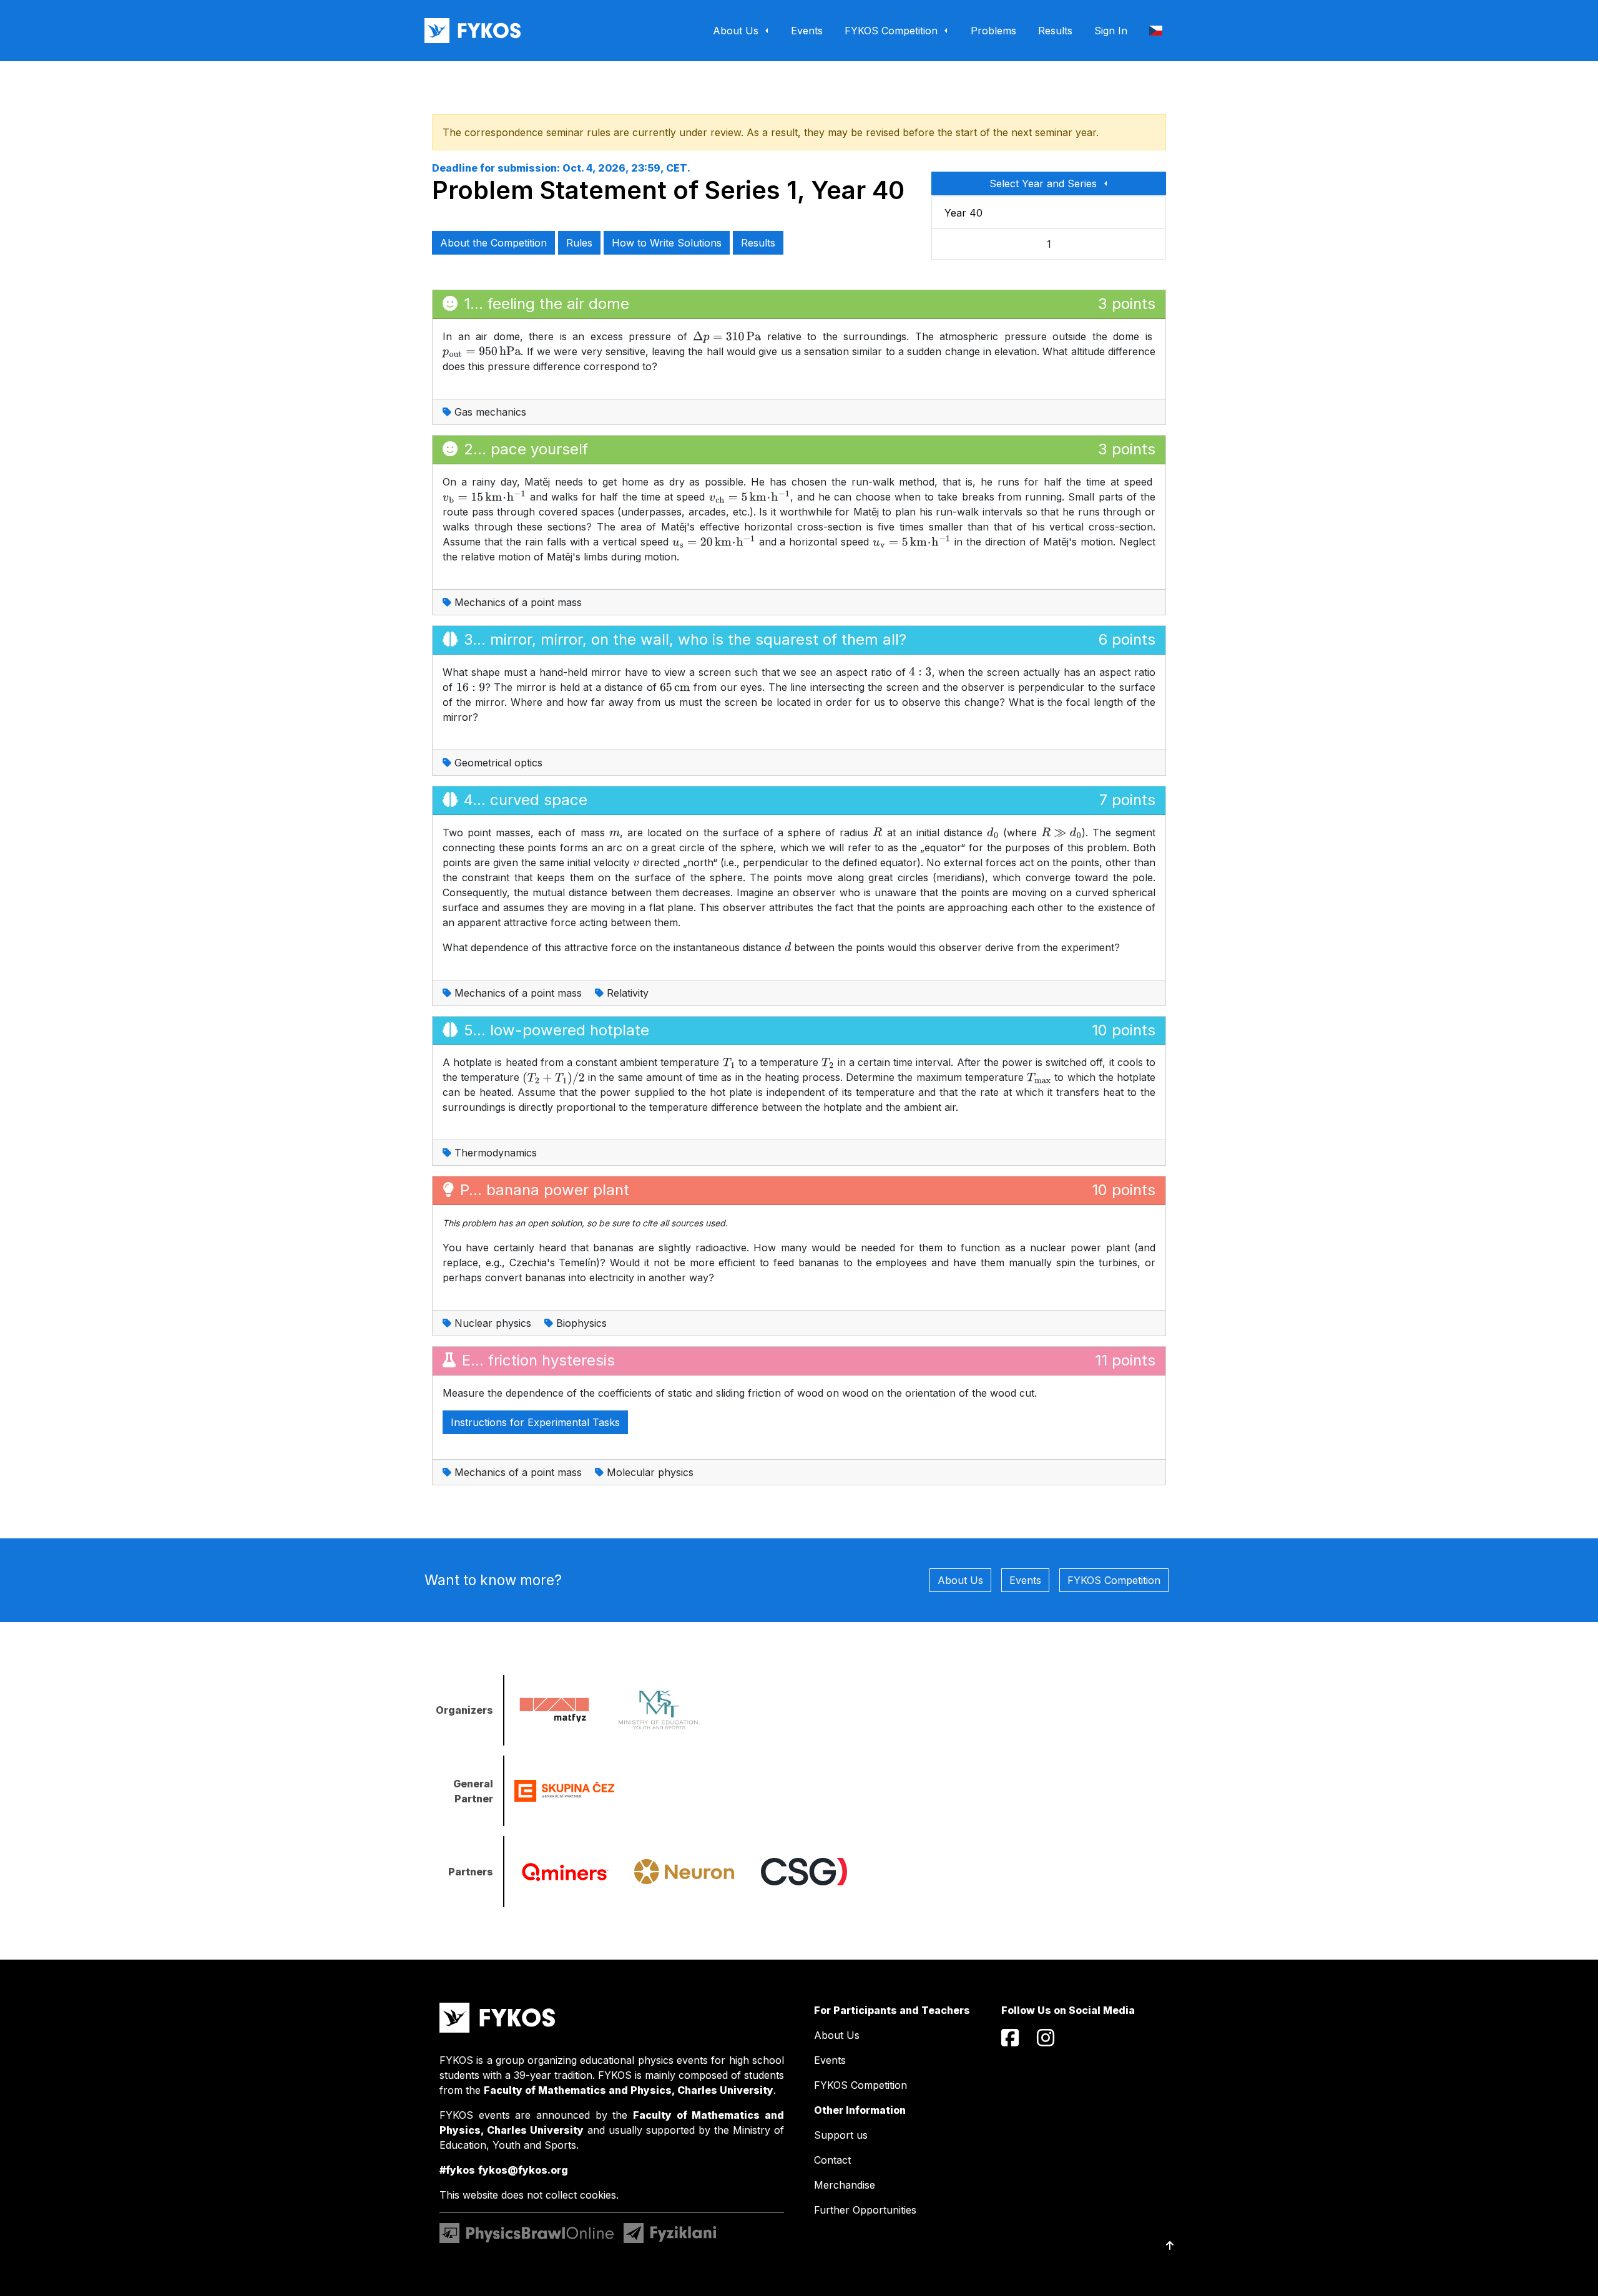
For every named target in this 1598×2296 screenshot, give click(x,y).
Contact (832, 2160)
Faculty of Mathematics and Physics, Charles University (629, 2090)
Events (1025, 1580)
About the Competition (493, 243)
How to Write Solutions (667, 243)
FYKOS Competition (1114, 1580)
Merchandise (845, 2185)
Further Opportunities (865, 2210)
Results (758, 243)
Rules (579, 243)
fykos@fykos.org (523, 2170)
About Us (960, 1580)
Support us (841, 2135)
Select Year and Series (1045, 183)
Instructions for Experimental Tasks (535, 1422)
